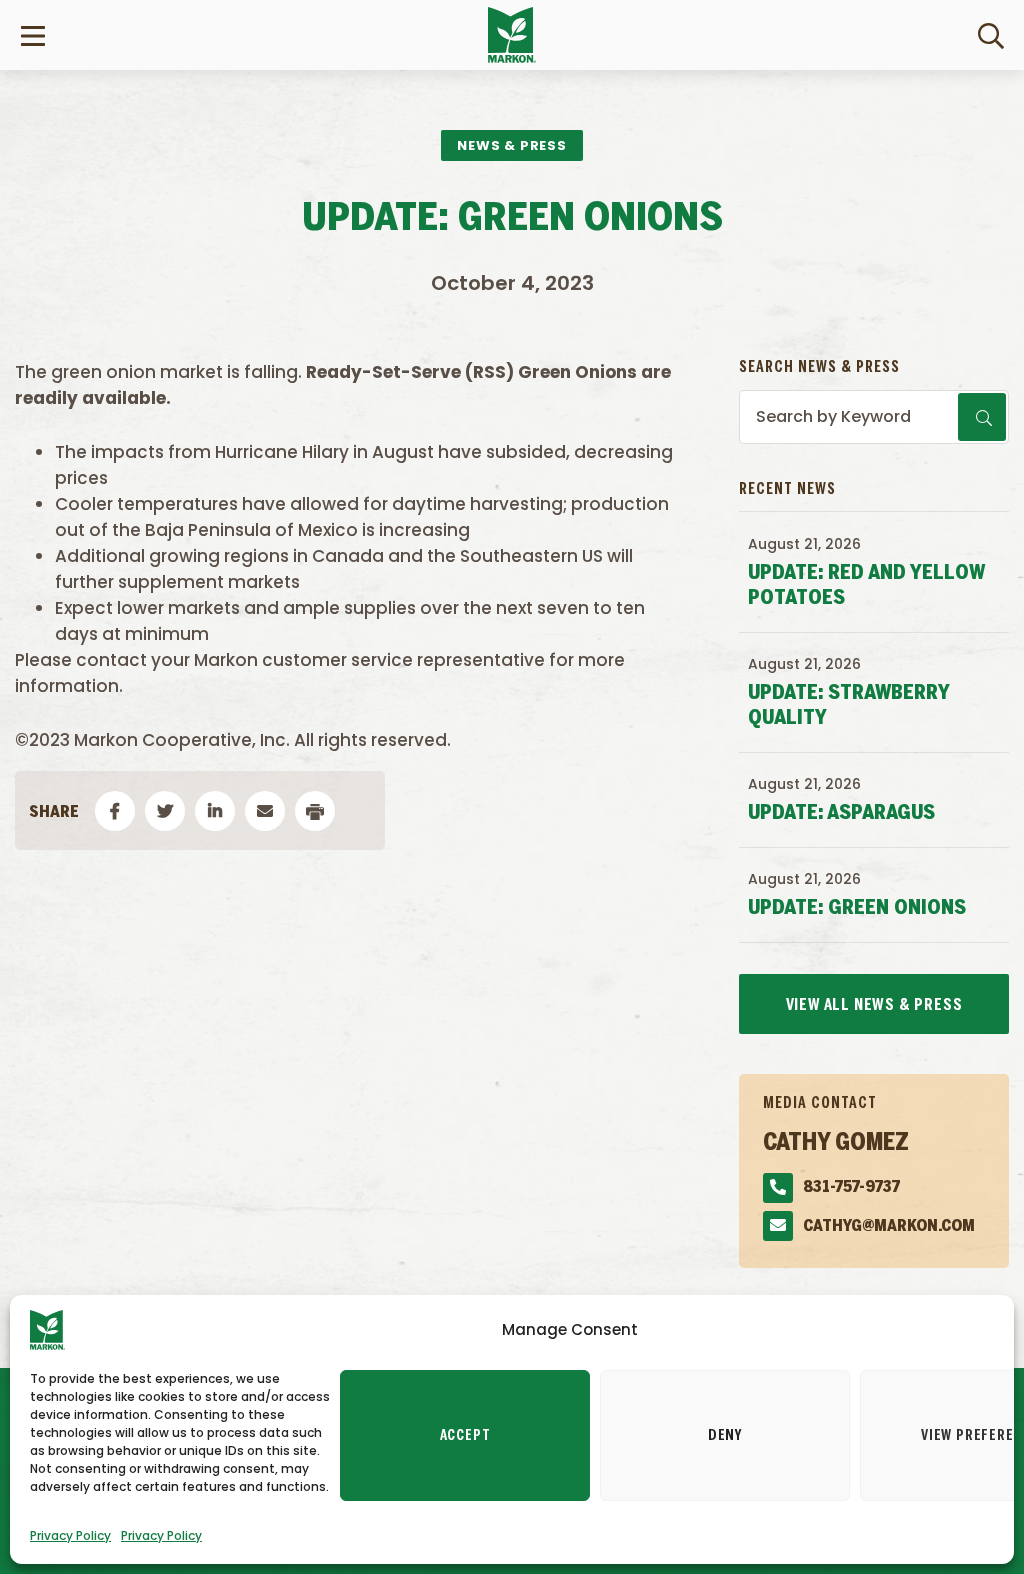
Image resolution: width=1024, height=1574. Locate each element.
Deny (725, 1436)
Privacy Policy (70, 1535)
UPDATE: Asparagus (841, 813)
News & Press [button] (512, 145)
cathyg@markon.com (889, 1226)
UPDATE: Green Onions (857, 908)
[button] (115, 811)
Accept (465, 1436)
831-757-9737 (851, 1187)
